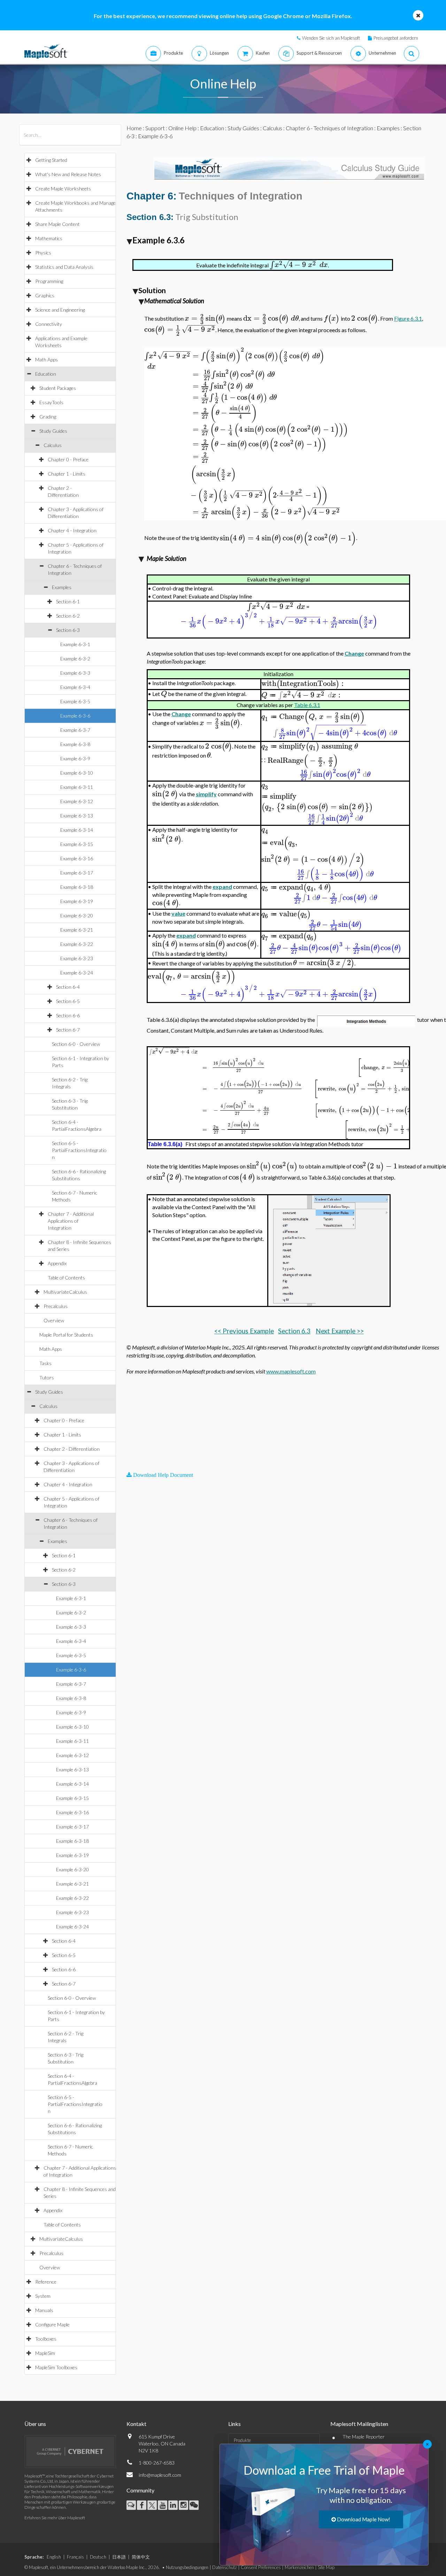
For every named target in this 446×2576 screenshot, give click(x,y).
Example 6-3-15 (77, 844)
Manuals (44, 2310)
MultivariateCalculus (65, 1292)
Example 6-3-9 (75, 758)
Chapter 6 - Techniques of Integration (329, 128)
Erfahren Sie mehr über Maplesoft (55, 2518)
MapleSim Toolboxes (56, 2367)
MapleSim (45, 2353)
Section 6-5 (68, 1001)
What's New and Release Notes (68, 174)
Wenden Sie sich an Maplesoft (331, 38)
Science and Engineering (60, 310)
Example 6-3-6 (75, 716)
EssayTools (51, 402)
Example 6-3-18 (77, 887)
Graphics (45, 295)
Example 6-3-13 (77, 816)
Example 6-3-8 (75, 744)
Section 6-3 (68, 630)
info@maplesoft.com (160, 2475)
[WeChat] (194, 2505)
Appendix (57, 1263)
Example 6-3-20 (77, 915)
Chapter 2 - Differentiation (72, 1449)
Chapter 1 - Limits (67, 474)
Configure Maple (52, 2324)
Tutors (47, 1377)
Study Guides (53, 431)
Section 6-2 (68, 616)
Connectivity (49, 324)
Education (46, 374)
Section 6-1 (68, 601)
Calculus (53, 445)
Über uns (35, 2424)
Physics (43, 253)
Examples (62, 587)
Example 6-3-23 (77, 958)
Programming (49, 281)
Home (134, 128)
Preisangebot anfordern (396, 38)
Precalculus (56, 1306)
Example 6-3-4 (75, 687)
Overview (54, 1320)
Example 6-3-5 (75, 701)
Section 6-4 (68, 987)
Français (75, 2557)
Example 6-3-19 (77, 901)
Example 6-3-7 (75, 730)
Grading (48, 417)
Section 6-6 (68, 1015)
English (54, 2557)
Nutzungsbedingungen (187, 2567)
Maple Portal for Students (66, 1335)
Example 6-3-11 (77, 787)
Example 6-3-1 (75, 644)
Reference (46, 2282)
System (43, 2296)
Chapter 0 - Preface (68, 459)
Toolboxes (46, 2339)
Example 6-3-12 (77, 801)
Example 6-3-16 (77, 858)
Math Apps (47, 359)
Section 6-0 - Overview (76, 1044)
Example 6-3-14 (77, 830)
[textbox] (299, 265)
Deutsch (98, 2557)
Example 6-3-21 (77, 930)
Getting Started (51, 160)
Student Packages (58, 388)
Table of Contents (66, 1278)
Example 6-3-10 (77, 773)
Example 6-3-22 (77, 944)
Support (155, 128)
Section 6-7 (68, 1030)
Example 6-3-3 (75, 673)
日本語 (119, 2557)
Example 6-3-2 (75, 659)
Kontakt (136, 2424)
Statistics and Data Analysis (64, 267)
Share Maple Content (57, 224)
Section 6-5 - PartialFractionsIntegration (79, 1150)
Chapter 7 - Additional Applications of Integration (71, 1221)
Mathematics (49, 238)
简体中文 (141, 2557)
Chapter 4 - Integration (72, 530)
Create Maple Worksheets (63, 189)
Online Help (182, 128)
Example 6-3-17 (77, 873)
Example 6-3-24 (77, 973)
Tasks (45, 1363)
